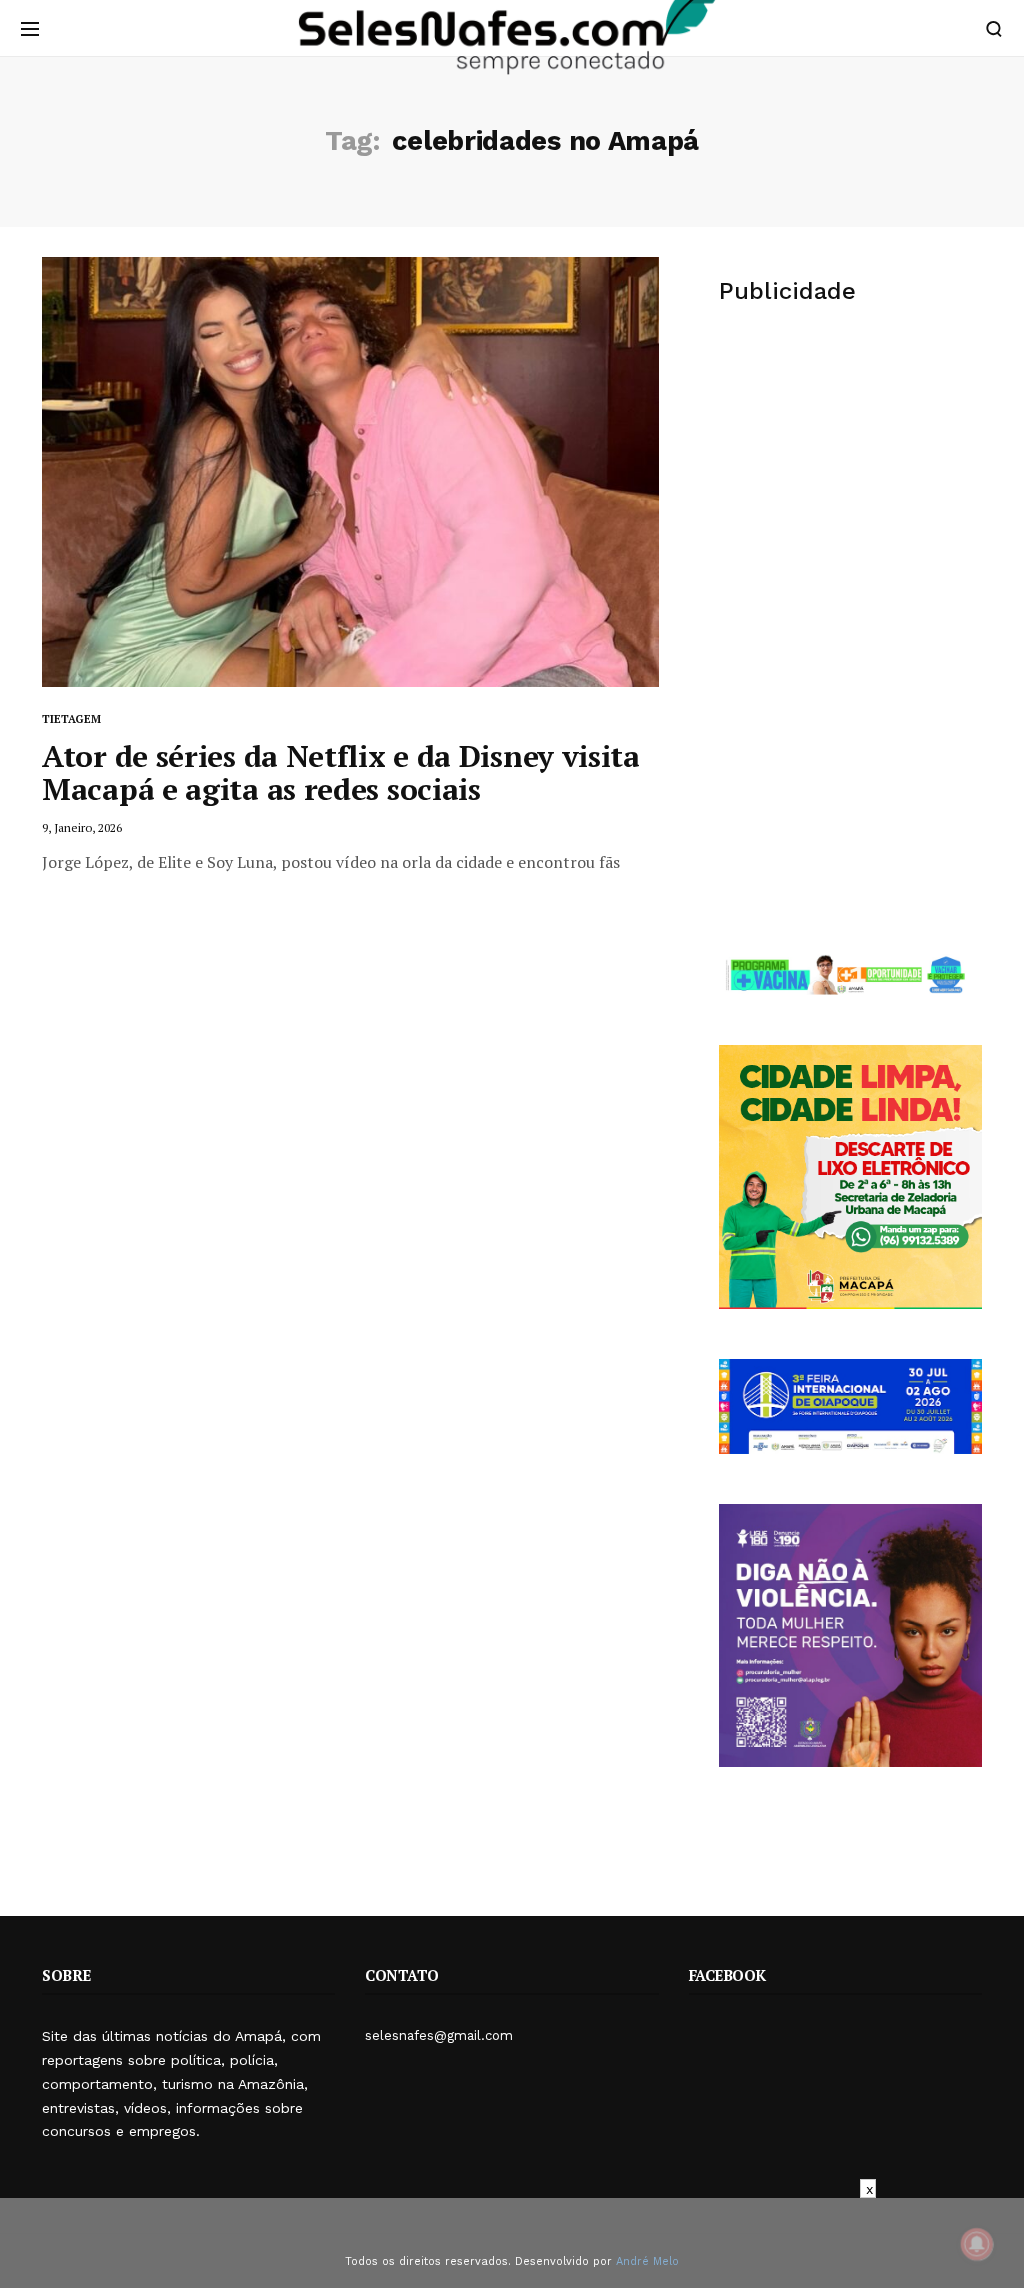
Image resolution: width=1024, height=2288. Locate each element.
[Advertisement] (850, 479)
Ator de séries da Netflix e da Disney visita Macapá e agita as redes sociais (341, 772)
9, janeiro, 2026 (82, 827)
